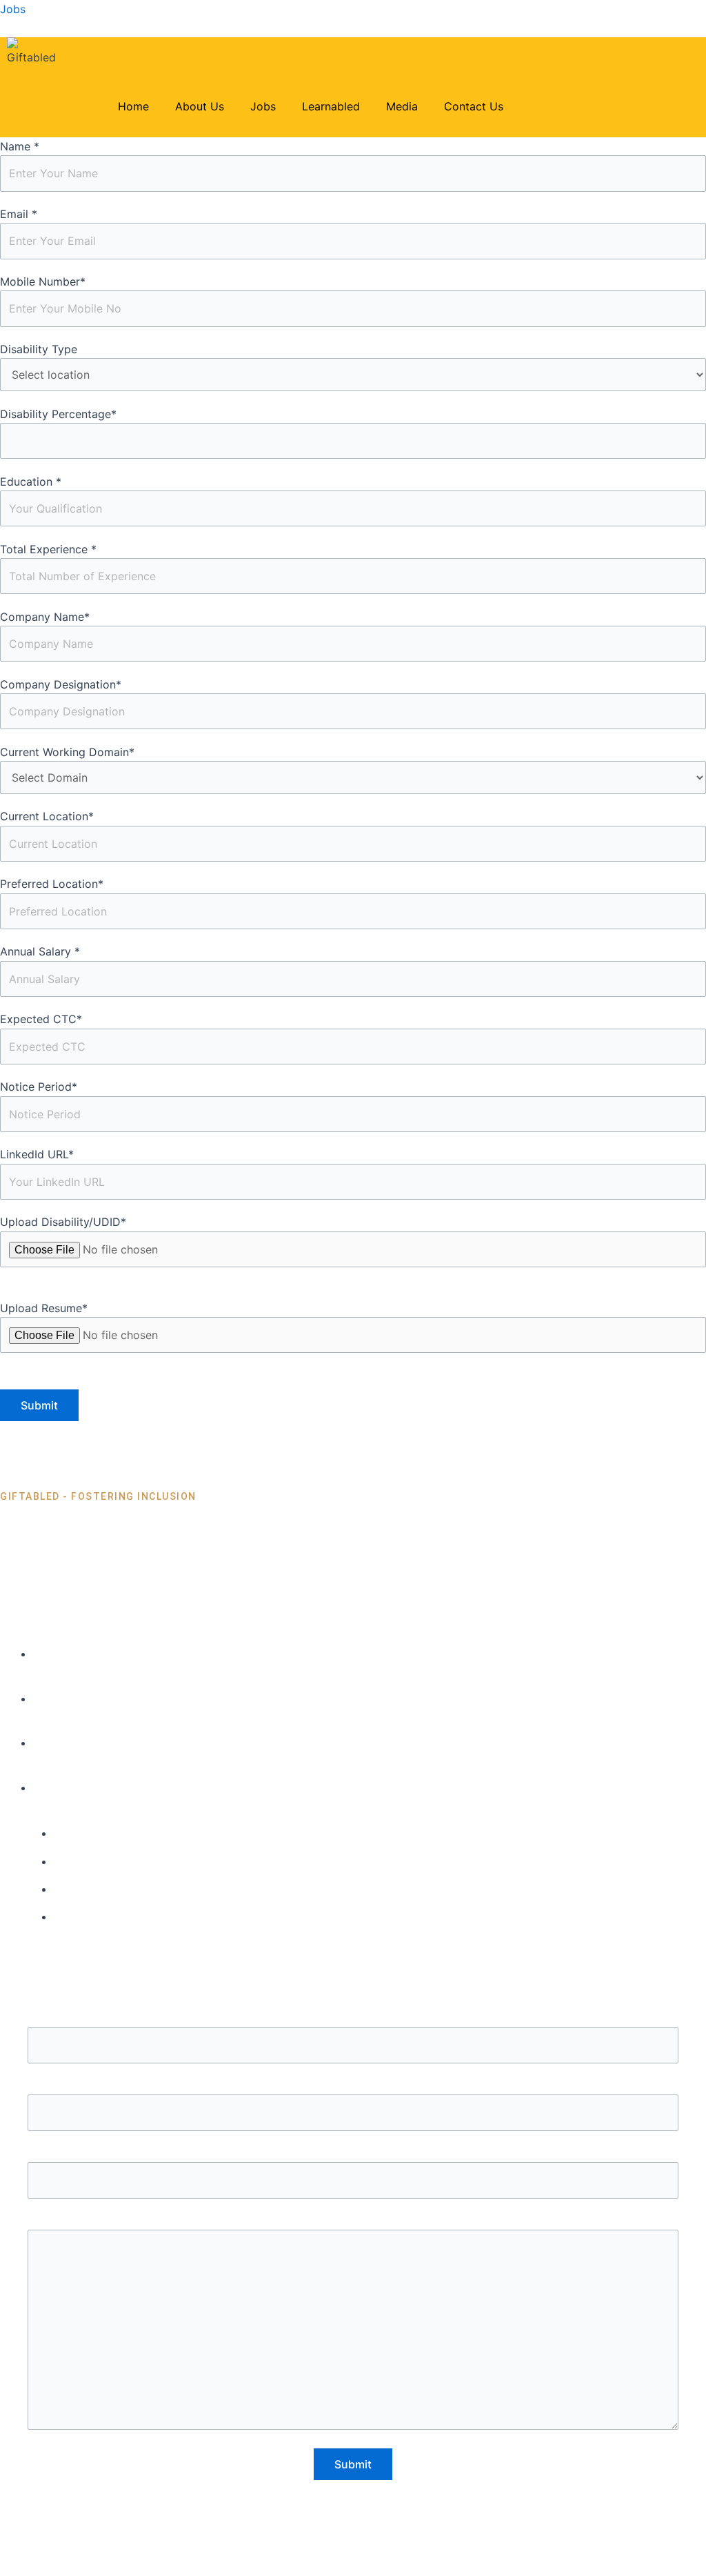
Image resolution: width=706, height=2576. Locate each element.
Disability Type (39, 349)
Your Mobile (353, 2153)
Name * (20, 146)
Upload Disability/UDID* (63, 1222)
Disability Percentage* (58, 414)
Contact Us (474, 106)
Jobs (13, 9)
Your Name (353, 2018)
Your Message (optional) (353, 2221)
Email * (19, 214)
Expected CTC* (41, 1019)
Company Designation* (61, 684)
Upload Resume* (44, 1308)
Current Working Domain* (67, 752)
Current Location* (47, 816)
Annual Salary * (40, 951)
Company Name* (45, 617)
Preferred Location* (52, 884)
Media (402, 106)
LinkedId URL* (37, 1154)
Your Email (353, 2085)
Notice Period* (39, 1087)
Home (133, 106)
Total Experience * (48, 549)
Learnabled (331, 106)
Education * (31, 482)
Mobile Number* (43, 281)
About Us (200, 106)
